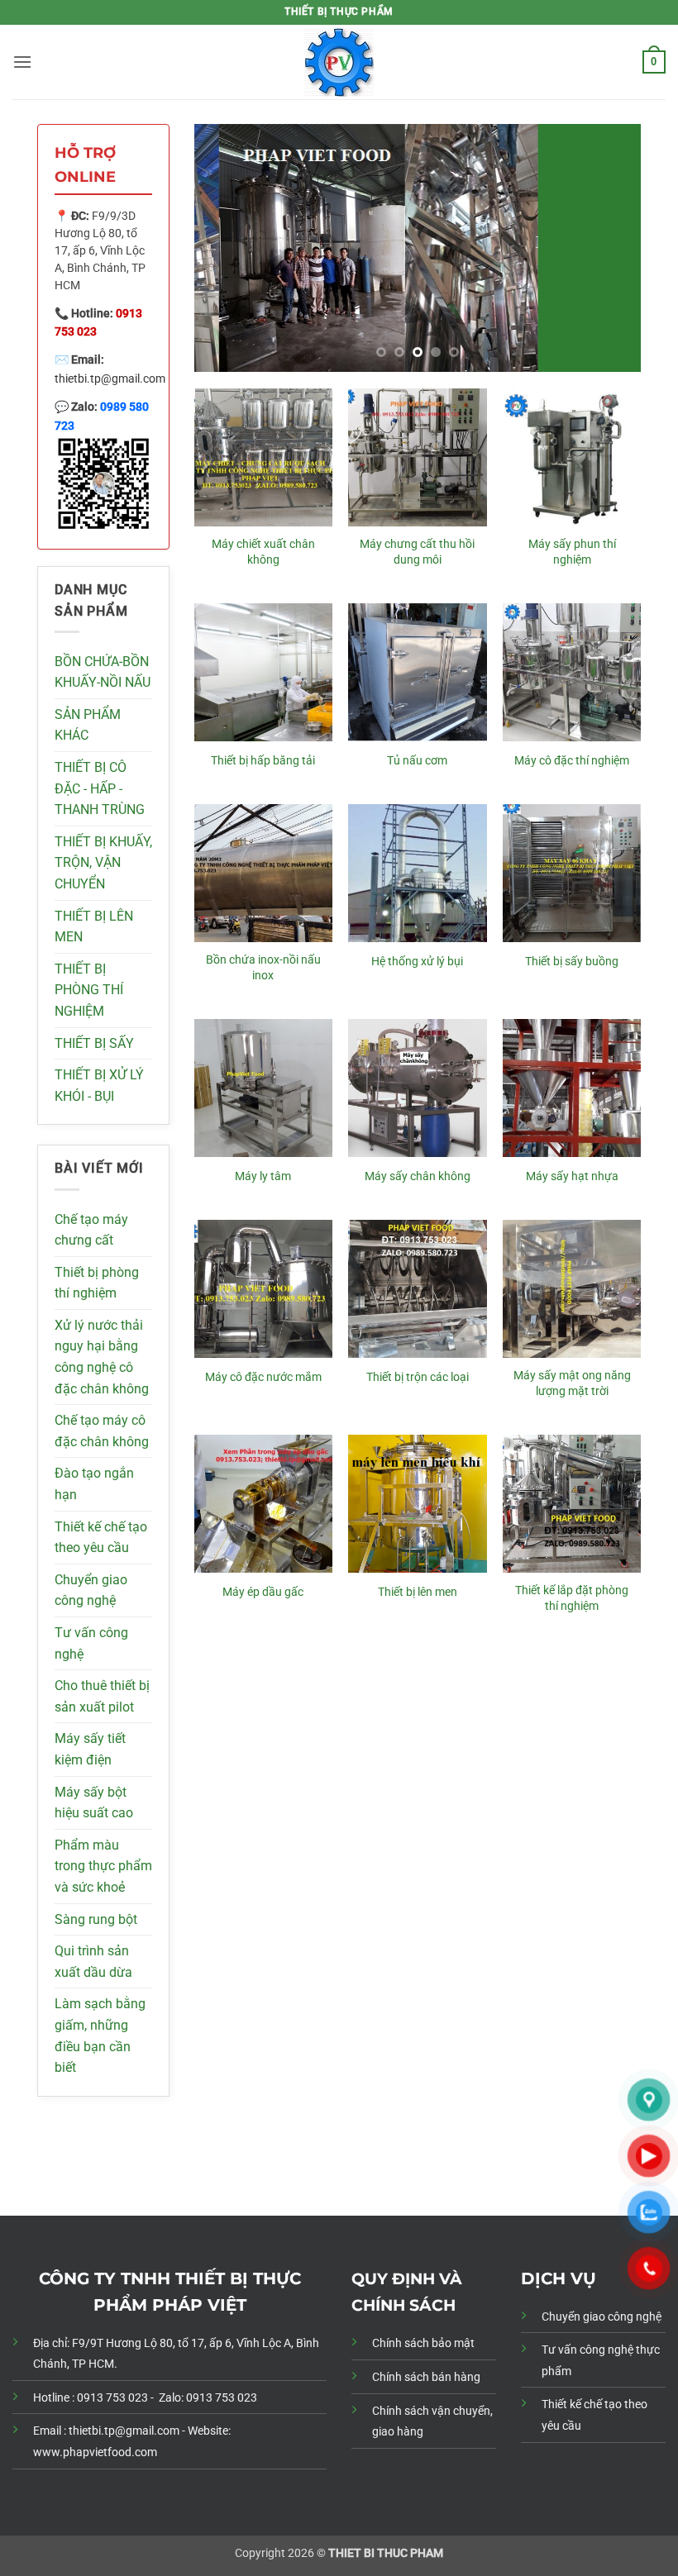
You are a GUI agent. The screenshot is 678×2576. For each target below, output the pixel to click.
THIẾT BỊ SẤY (94, 1043)
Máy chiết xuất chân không (263, 552)
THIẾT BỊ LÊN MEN (94, 927)
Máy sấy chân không (418, 1176)
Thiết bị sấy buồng (572, 962)
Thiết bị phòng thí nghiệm (97, 1283)
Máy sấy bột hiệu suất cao (94, 1803)
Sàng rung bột (96, 1919)
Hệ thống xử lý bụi (417, 962)
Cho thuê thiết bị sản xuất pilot (102, 1696)
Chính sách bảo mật (423, 2343)
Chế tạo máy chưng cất (91, 1230)
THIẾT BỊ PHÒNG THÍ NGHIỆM (89, 990)
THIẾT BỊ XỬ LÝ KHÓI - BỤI (99, 1086)
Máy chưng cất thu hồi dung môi (417, 552)
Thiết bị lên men (418, 1592)
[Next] (611, 248)
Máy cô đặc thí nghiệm (572, 761)
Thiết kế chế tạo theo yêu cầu (101, 1538)
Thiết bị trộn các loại (418, 1377)
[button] (22, 62)
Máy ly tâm (263, 1176)
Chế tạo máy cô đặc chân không (102, 1431)
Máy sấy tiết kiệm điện (90, 1749)
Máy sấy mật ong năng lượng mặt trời (572, 1383)
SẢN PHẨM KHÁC (88, 725)
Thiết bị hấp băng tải (263, 761)
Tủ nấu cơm (417, 761)
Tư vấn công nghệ (91, 1643)
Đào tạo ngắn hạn (94, 1484)
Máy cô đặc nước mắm (263, 1377)
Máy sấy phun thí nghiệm (572, 552)
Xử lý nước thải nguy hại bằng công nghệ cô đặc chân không (102, 1357)
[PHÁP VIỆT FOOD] (339, 62)
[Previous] (224, 248)
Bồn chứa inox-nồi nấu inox (263, 968)
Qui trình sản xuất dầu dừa (93, 1962)
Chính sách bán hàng (426, 2377)
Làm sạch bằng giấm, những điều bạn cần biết (100, 2036)
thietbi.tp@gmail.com (110, 379)
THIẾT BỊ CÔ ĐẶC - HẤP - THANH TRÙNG (100, 788)
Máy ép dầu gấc (263, 1592)
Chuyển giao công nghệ (91, 1590)
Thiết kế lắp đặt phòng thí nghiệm (572, 1598)
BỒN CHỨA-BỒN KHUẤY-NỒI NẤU (103, 672)
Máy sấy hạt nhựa (572, 1176)
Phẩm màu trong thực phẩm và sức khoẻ (103, 1866)
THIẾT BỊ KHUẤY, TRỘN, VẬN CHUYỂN (103, 863)
